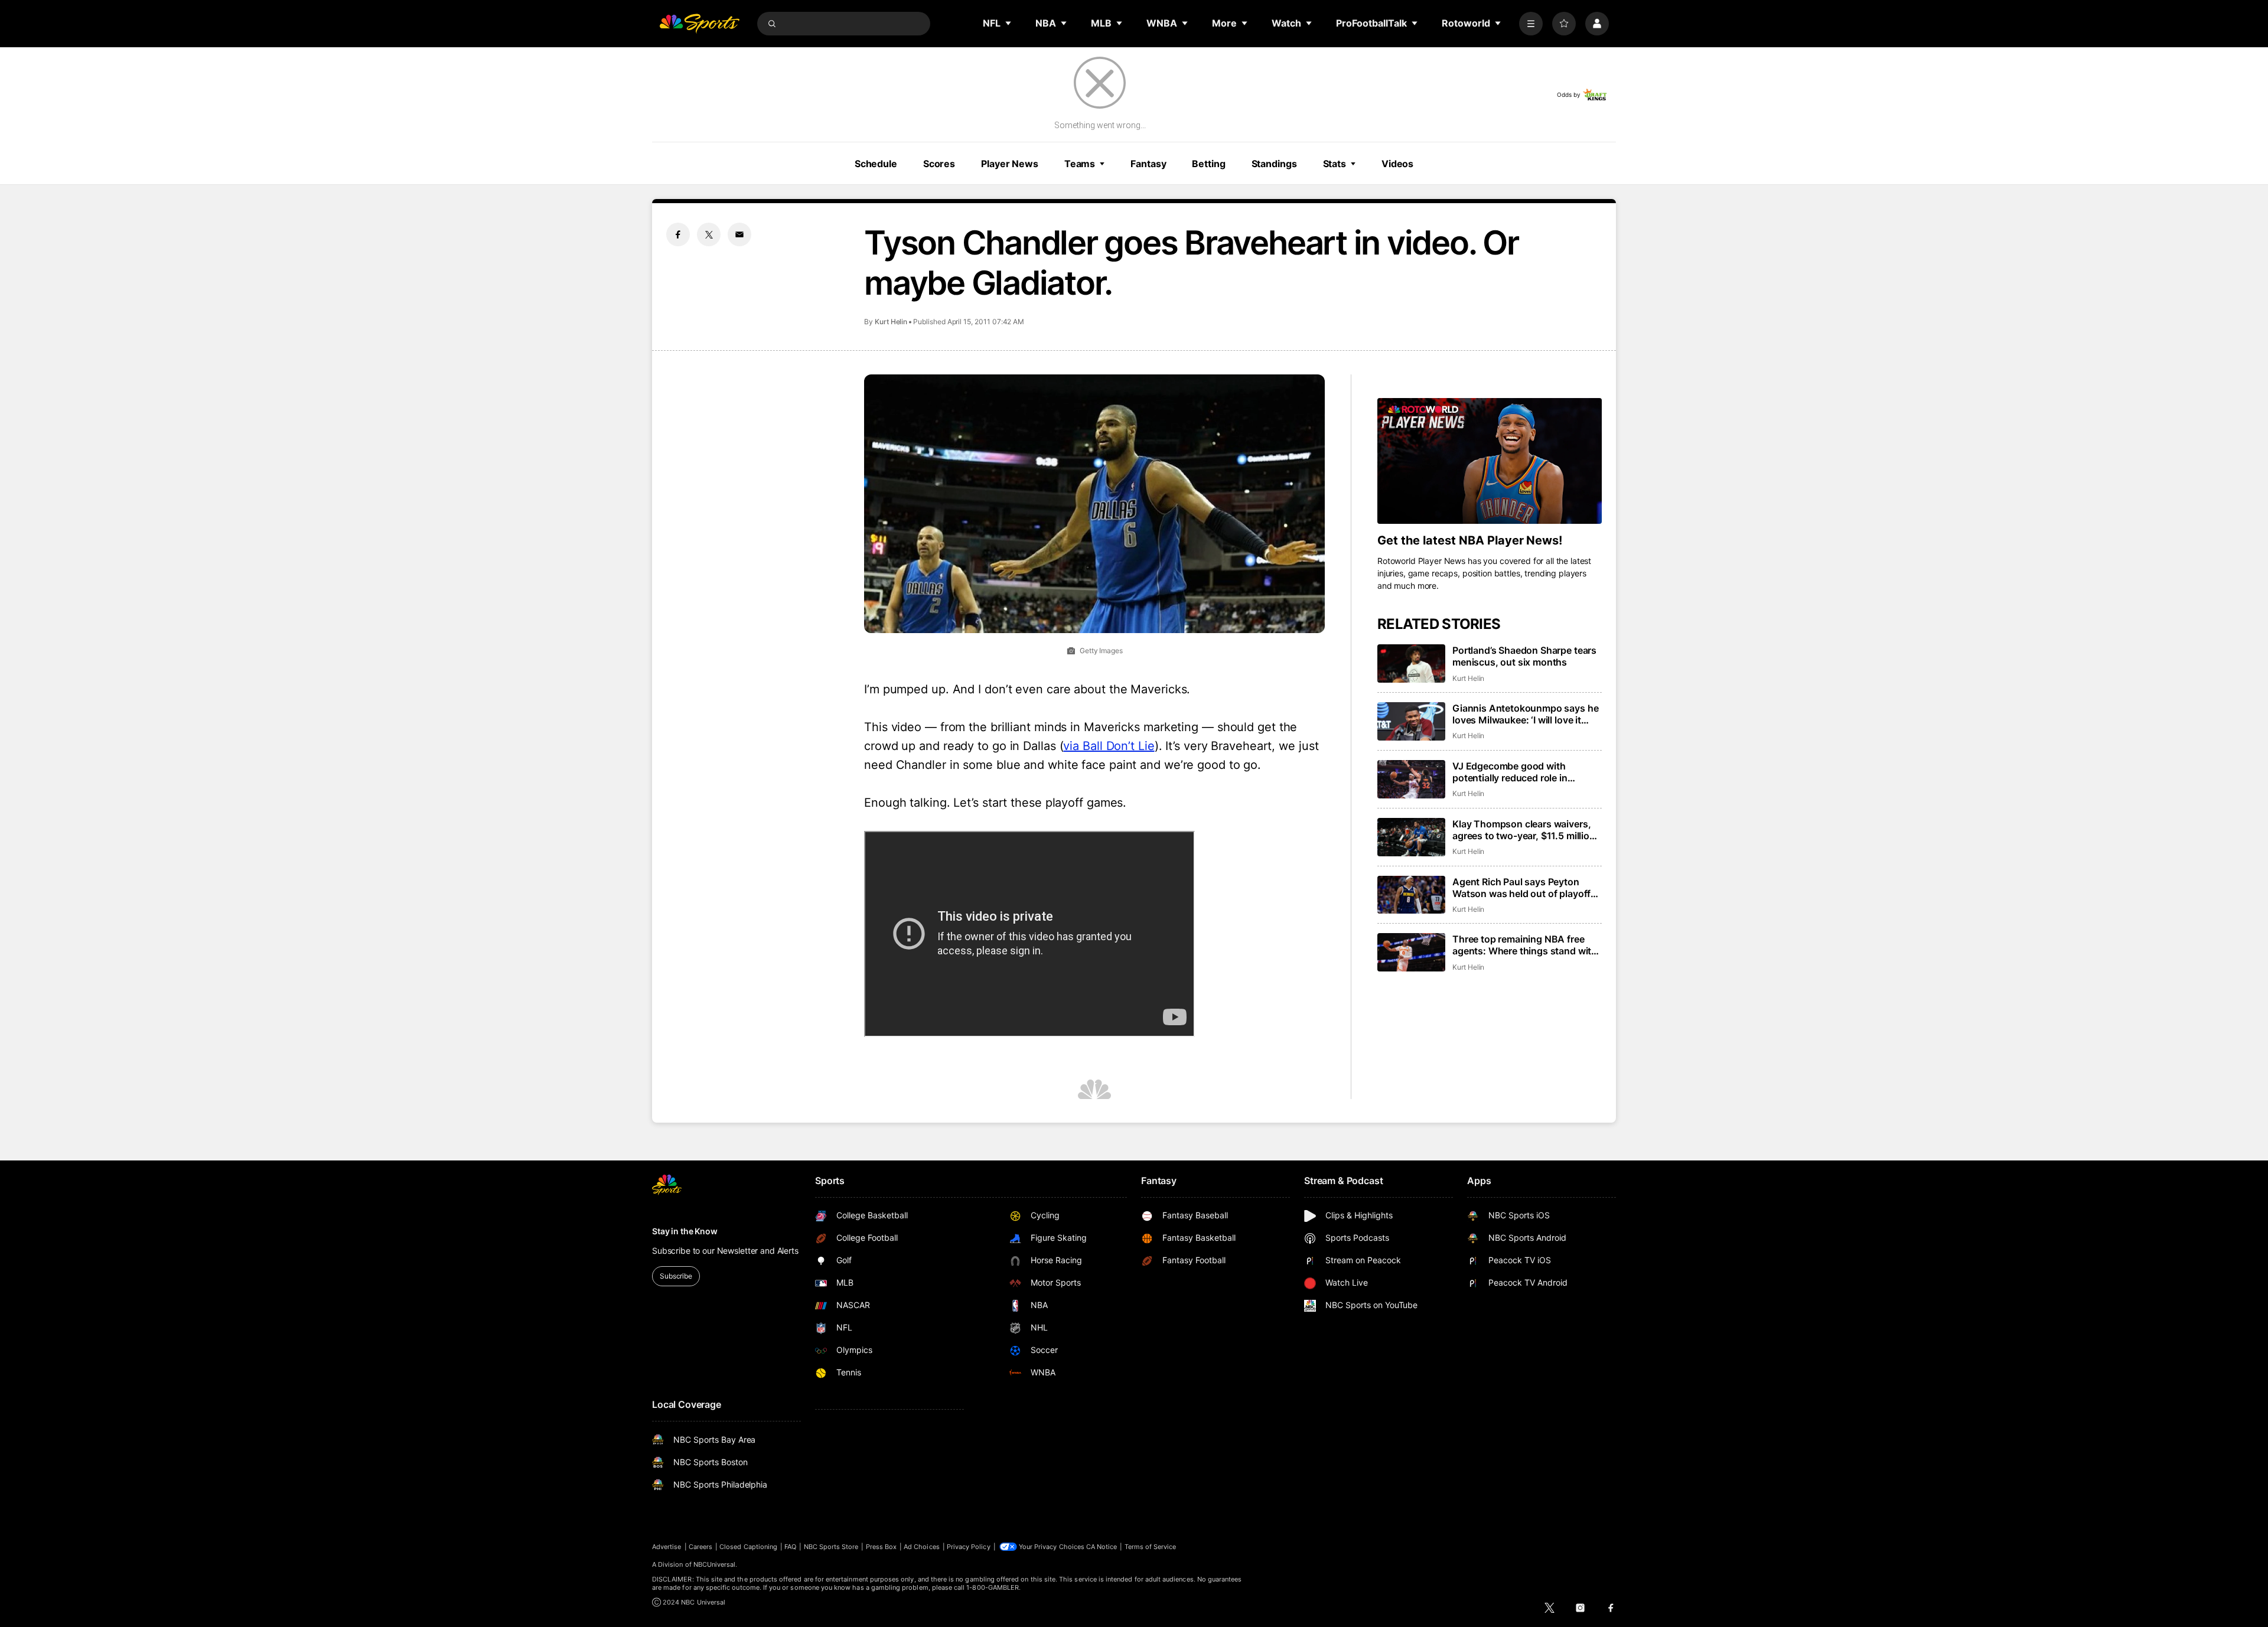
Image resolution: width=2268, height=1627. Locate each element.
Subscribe (676, 1276)
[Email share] (739, 234)
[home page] (699, 24)
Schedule (876, 164)
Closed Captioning (748, 1547)
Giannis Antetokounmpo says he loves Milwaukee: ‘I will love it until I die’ (1525, 714)
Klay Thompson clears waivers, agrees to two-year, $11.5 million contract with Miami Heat (1524, 830)
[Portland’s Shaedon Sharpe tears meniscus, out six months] (1411, 663)
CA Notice (1102, 1547)
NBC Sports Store (831, 1547)
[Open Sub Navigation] (1009, 23)
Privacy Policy (969, 1547)
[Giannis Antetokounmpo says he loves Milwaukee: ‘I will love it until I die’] (1411, 721)
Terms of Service (1151, 1547)
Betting (1208, 164)
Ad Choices (922, 1547)
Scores (939, 164)
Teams (1080, 164)
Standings (1274, 164)
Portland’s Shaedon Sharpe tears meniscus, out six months (1524, 656)
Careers (700, 1547)
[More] (1531, 24)
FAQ (790, 1547)
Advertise (667, 1547)
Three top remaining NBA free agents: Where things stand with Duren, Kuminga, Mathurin (1525, 945)
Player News (1010, 164)
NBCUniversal (715, 1564)
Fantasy (1148, 164)
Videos (1397, 164)
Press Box (882, 1547)
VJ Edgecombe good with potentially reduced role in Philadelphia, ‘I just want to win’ (1521, 772)
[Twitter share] (709, 234)
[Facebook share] (678, 234)
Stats (1335, 164)
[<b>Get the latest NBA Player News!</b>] (1490, 461)
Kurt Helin (891, 322)
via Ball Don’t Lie (1109, 746)
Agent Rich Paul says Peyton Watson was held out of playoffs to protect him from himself (1524, 888)
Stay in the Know (685, 1231)
